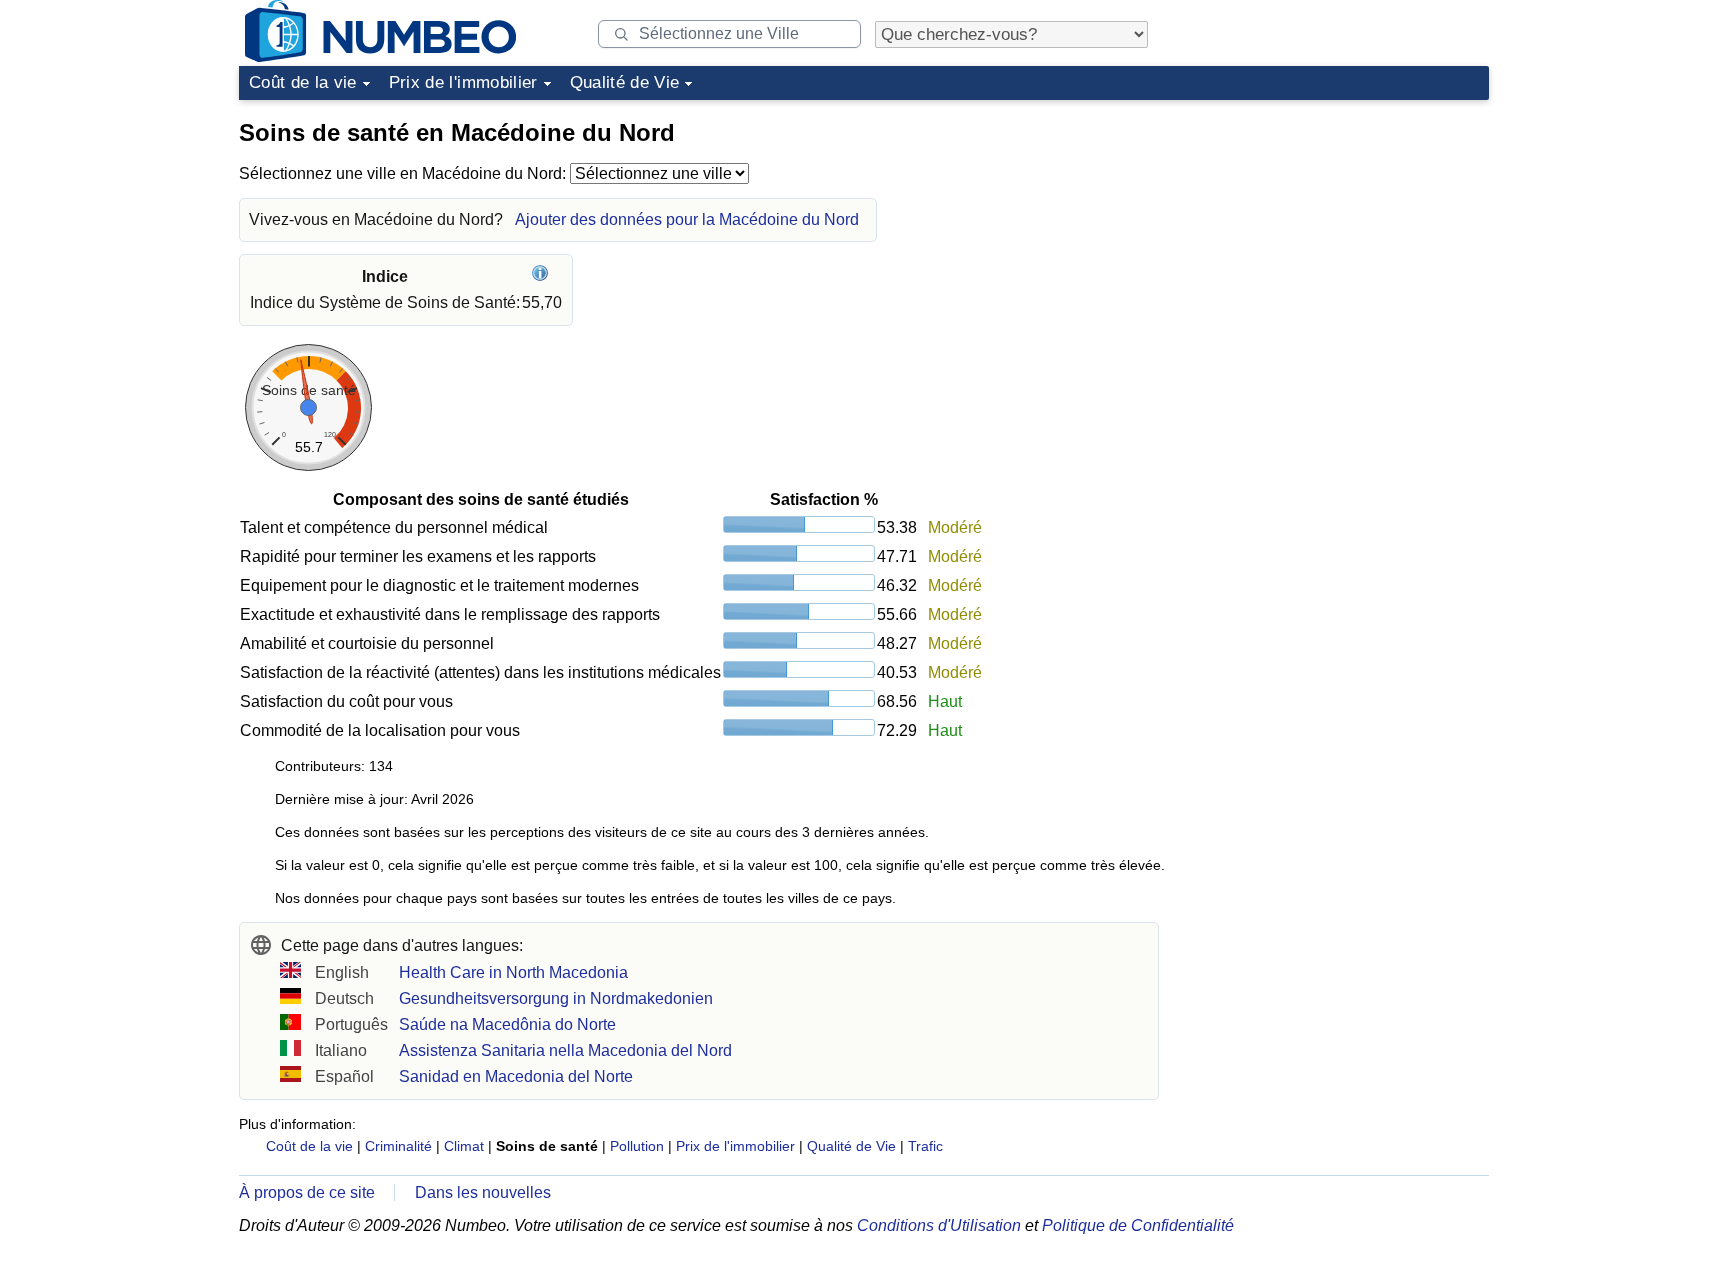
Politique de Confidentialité (1138, 1225)
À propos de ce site (307, 1192)
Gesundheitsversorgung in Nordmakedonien (556, 998)
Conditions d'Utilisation (939, 1225)
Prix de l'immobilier (463, 82)
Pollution (637, 1146)
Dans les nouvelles (483, 1192)
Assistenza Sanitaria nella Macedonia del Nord (565, 1050)
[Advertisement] (1339, 234)
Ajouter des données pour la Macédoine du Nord (687, 219)
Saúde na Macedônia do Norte (507, 1024)
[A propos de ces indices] (542, 276)
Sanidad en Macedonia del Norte (516, 1076)
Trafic (925, 1146)
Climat (464, 1146)
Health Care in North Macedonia (513, 972)
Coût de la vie (303, 82)
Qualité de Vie (625, 82)
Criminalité (398, 1146)
